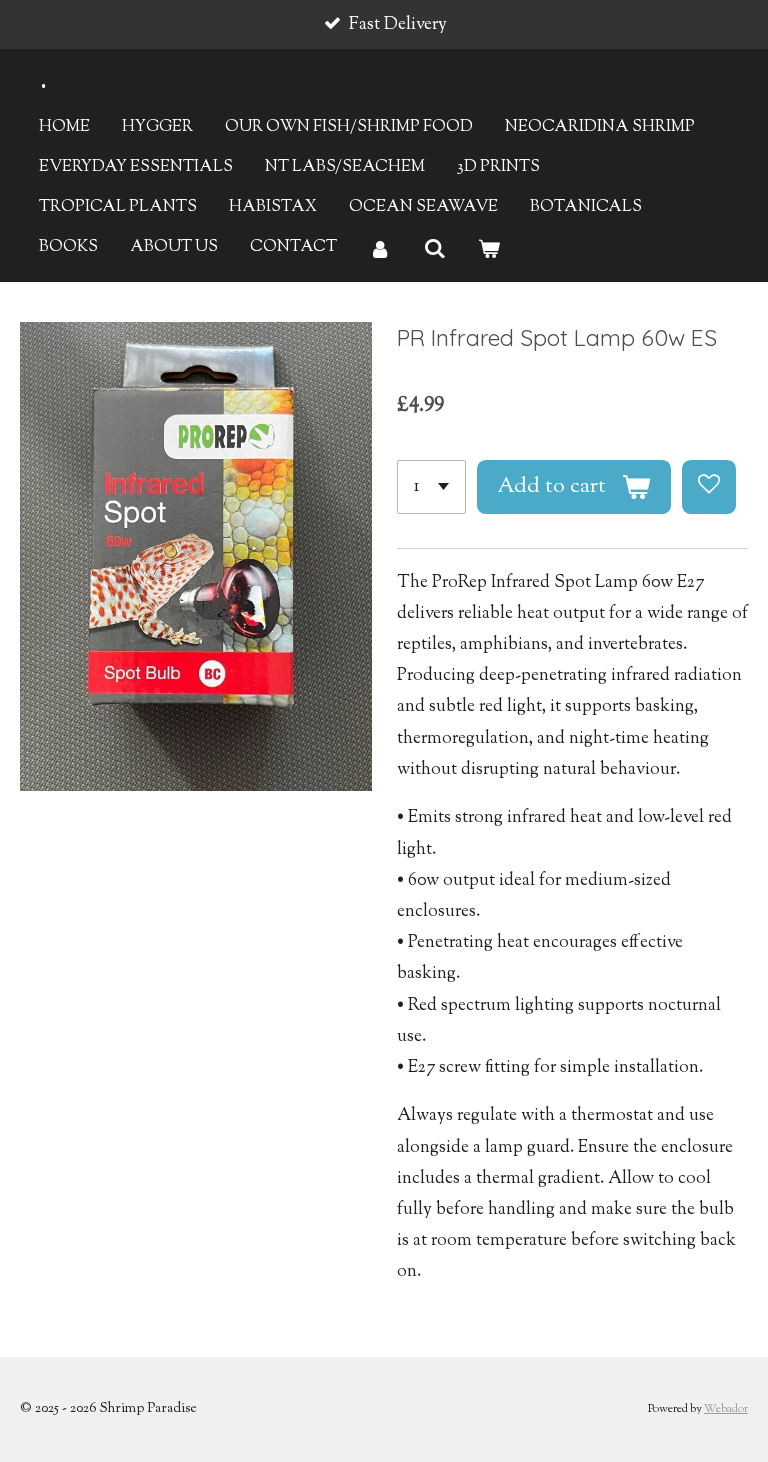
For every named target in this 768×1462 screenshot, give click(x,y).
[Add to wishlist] (709, 487)
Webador (726, 1409)
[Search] (434, 250)
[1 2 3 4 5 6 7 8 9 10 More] (431, 487)
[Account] (380, 250)
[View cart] (489, 250)
